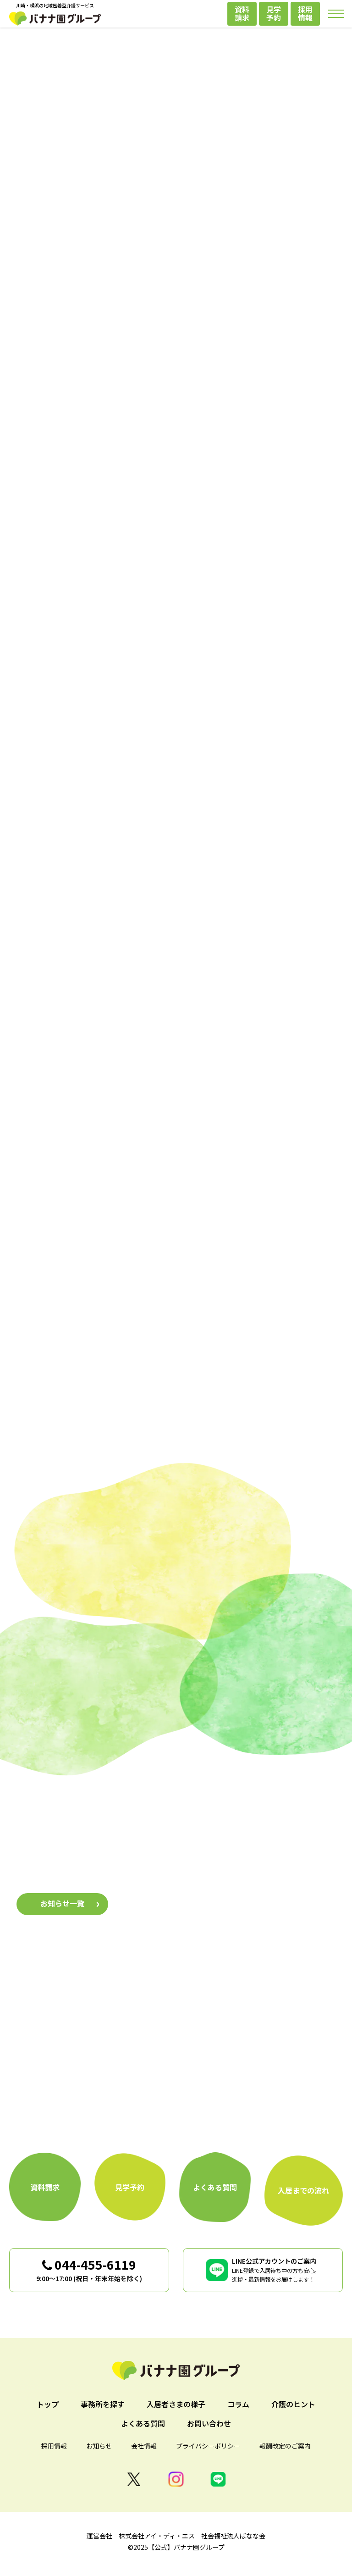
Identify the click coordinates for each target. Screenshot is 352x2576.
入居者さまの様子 (176, 1757)
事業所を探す (87, 939)
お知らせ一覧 (62, 1903)
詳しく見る (94, 1215)
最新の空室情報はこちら (176, 381)
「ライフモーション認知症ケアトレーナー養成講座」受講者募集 (236, 1879)
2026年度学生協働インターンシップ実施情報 (204, 1919)
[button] (48, 552)
